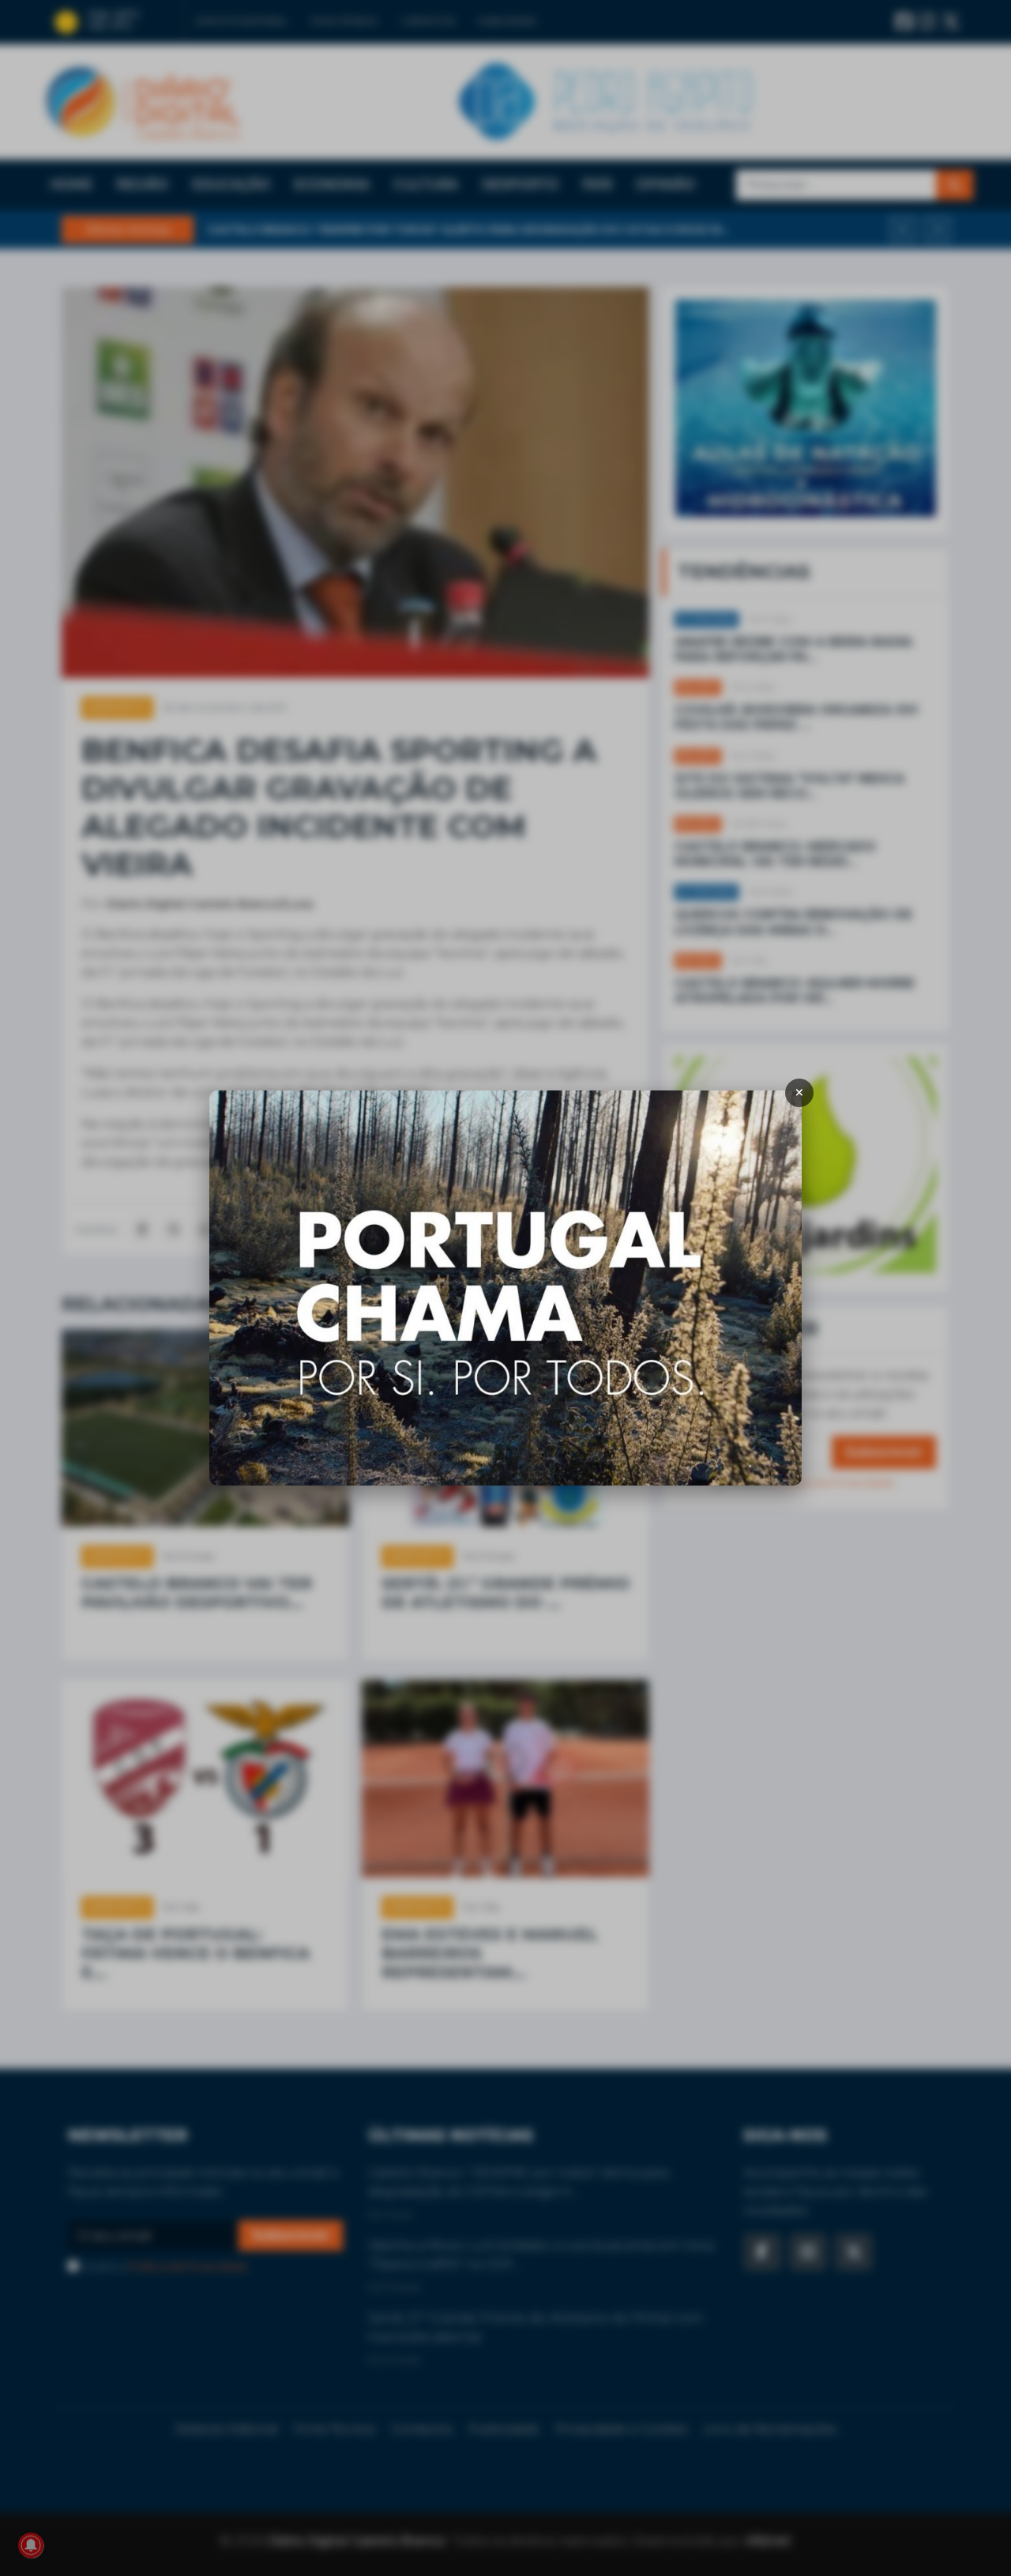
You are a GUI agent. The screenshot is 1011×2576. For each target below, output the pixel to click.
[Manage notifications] (31, 2545)
